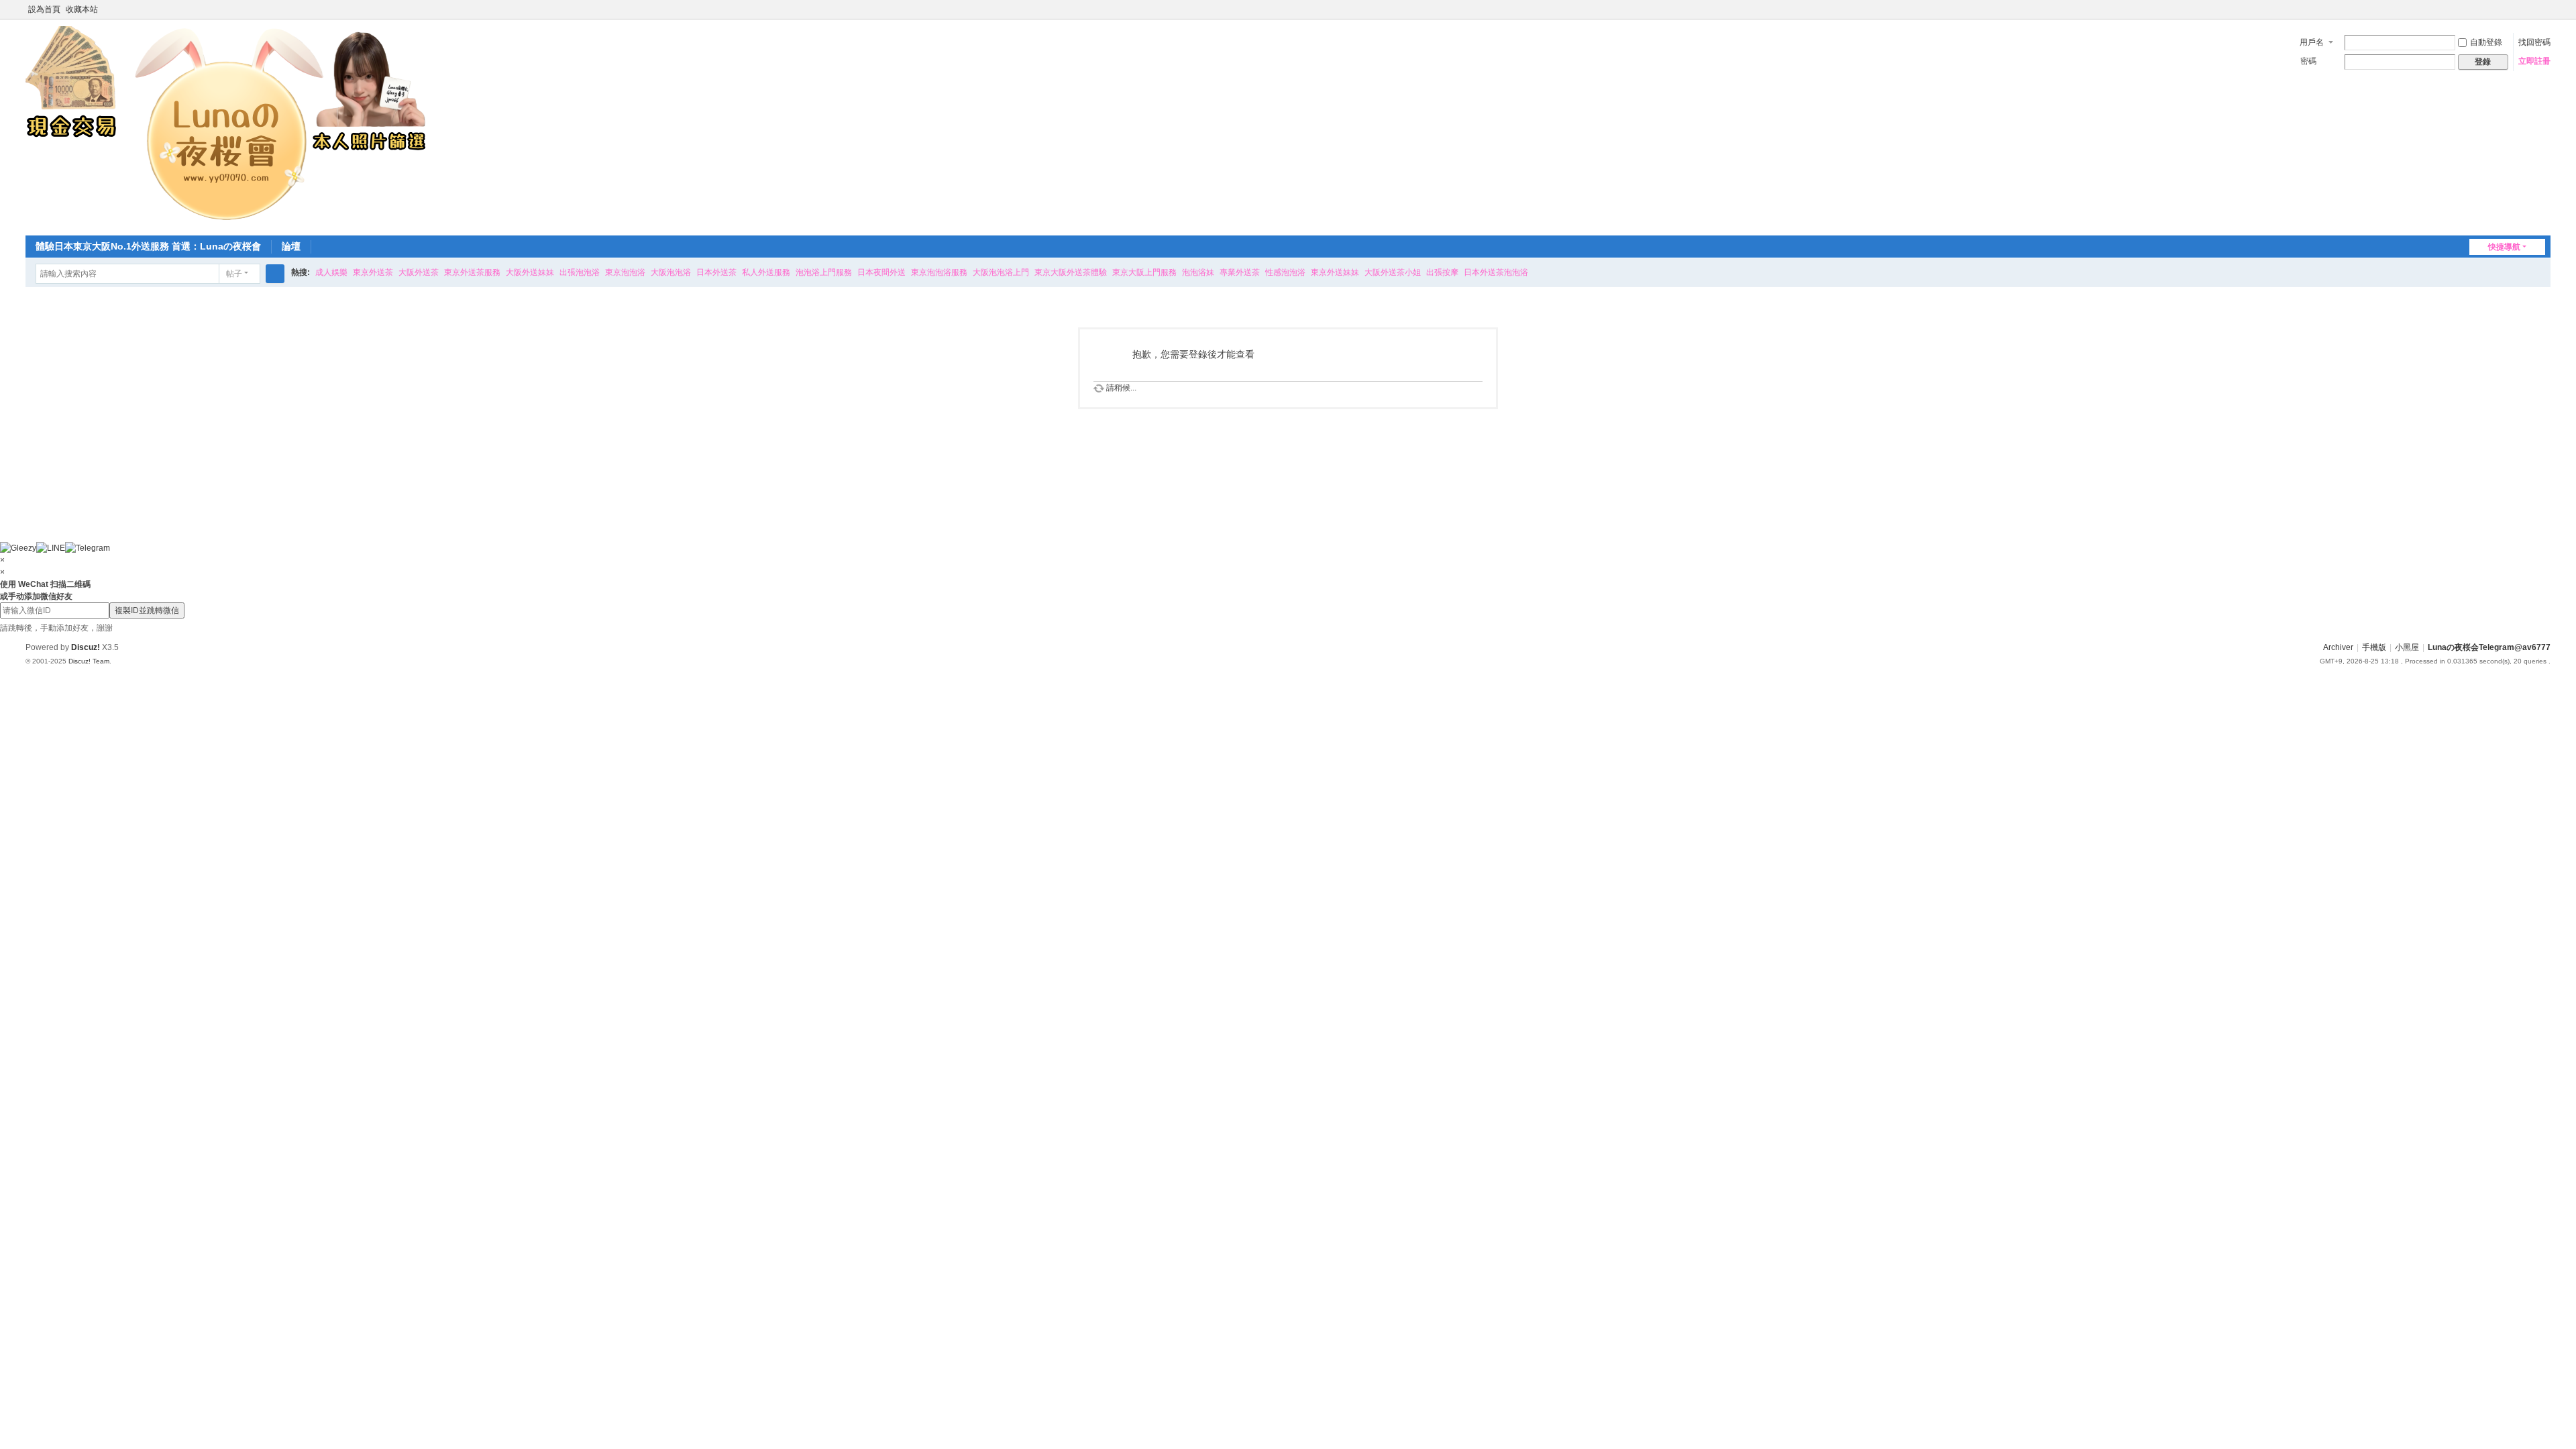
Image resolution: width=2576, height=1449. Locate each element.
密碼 (2308, 61)
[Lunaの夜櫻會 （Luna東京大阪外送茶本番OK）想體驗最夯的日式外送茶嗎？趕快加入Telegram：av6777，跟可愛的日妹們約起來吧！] (227, 126)
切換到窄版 (2544, 15)
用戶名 (2312, 42)
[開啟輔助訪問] (2532, 9)
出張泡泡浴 (580, 272)
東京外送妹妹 (1335, 272)
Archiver (2338, 647)
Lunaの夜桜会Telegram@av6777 (2489, 647)
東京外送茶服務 (472, 272)
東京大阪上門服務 (1144, 272)
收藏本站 (82, 9)
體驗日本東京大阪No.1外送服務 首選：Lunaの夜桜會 (148, 246)
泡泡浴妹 (1198, 272)
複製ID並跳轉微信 (147, 610)
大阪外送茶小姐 (1393, 272)
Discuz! (86, 647)
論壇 (291, 246)
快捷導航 (2504, 247)
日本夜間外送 (881, 272)
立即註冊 (2534, 61)
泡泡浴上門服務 (824, 272)
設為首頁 (44, 9)
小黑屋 (2407, 647)
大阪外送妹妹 (530, 272)
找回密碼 (2534, 42)
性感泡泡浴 (1285, 272)
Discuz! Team (89, 661)
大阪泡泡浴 (671, 272)
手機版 (2374, 647)
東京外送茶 (373, 272)
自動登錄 (2486, 42)
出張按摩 (1442, 272)
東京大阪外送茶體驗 (1071, 272)
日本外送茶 (716, 272)
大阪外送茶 (419, 272)
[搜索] (275, 274)
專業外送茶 (1240, 272)
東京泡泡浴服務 (939, 272)
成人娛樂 (331, 272)
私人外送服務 (766, 272)
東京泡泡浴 (625, 272)
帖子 (234, 274)
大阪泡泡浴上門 (1001, 272)
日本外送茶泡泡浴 (1496, 272)
